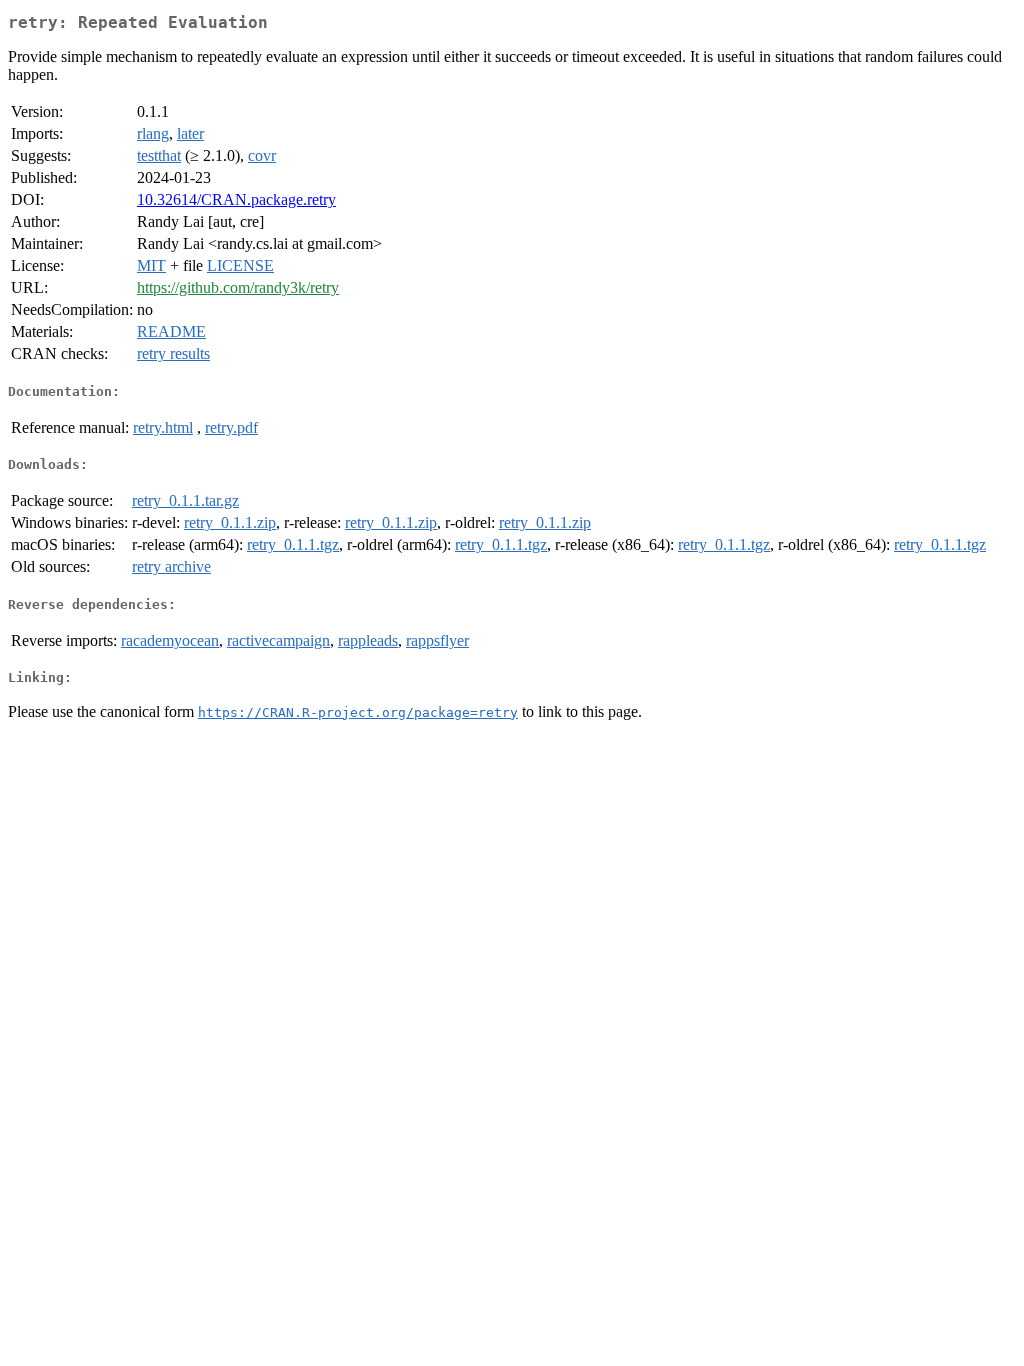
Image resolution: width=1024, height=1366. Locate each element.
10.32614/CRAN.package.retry (236, 199)
